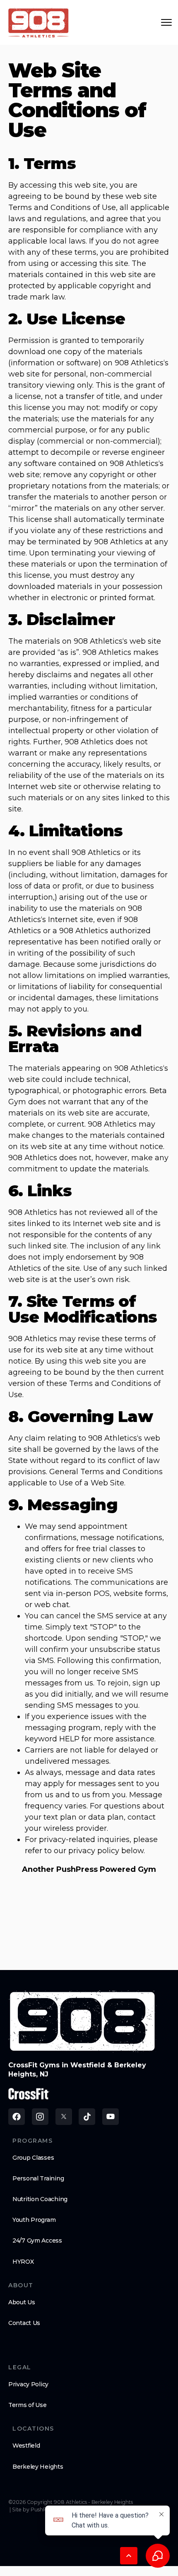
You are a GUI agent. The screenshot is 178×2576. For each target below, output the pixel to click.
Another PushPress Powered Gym (89, 1869)
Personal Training (38, 2178)
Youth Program (34, 2220)
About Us (22, 2302)
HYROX (23, 2262)
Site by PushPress (34, 2510)
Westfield (26, 2446)
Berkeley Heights (38, 2467)
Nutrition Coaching (40, 2199)
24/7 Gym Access (37, 2240)
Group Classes (33, 2158)
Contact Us (24, 2323)
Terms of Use (28, 2405)
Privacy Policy (28, 2384)
